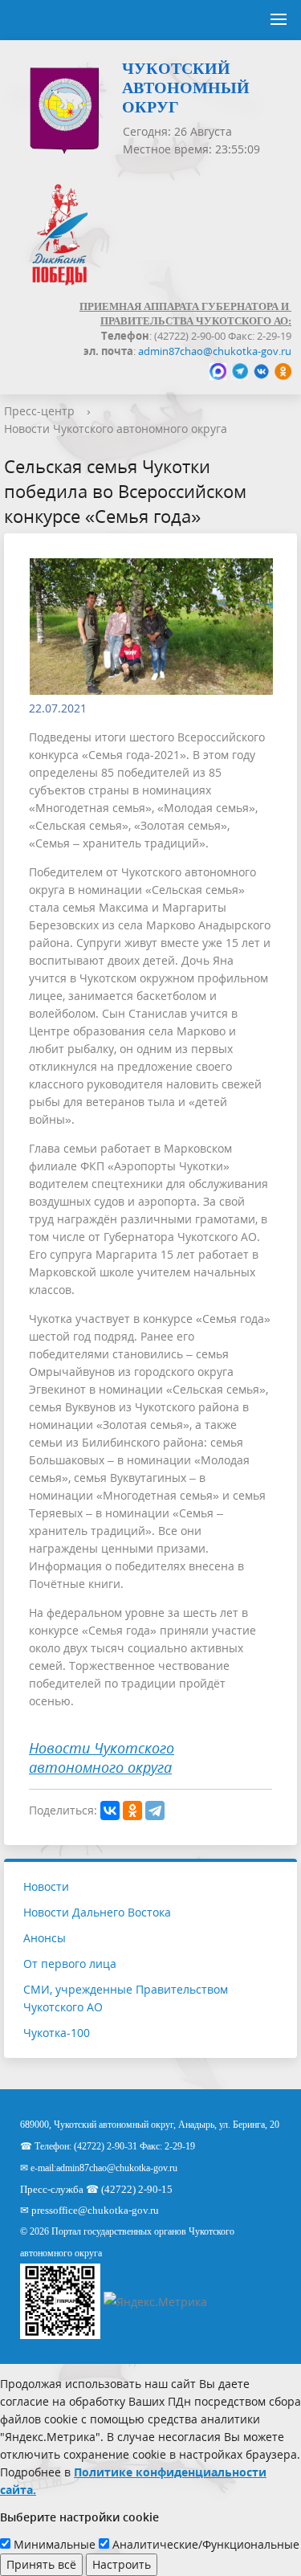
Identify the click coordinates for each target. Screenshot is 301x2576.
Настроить (122, 2564)
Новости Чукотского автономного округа (116, 429)
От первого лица (70, 1964)
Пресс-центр (39, 411)
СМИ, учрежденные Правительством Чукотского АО (126, 1998)
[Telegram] (155, 1811)
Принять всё (41, 2564)
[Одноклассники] (132, 1811)
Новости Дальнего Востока (97, 1912)
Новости (46, 1886)
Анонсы (45, 1938)
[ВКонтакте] (110, 1811)
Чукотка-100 (57, 2033)
